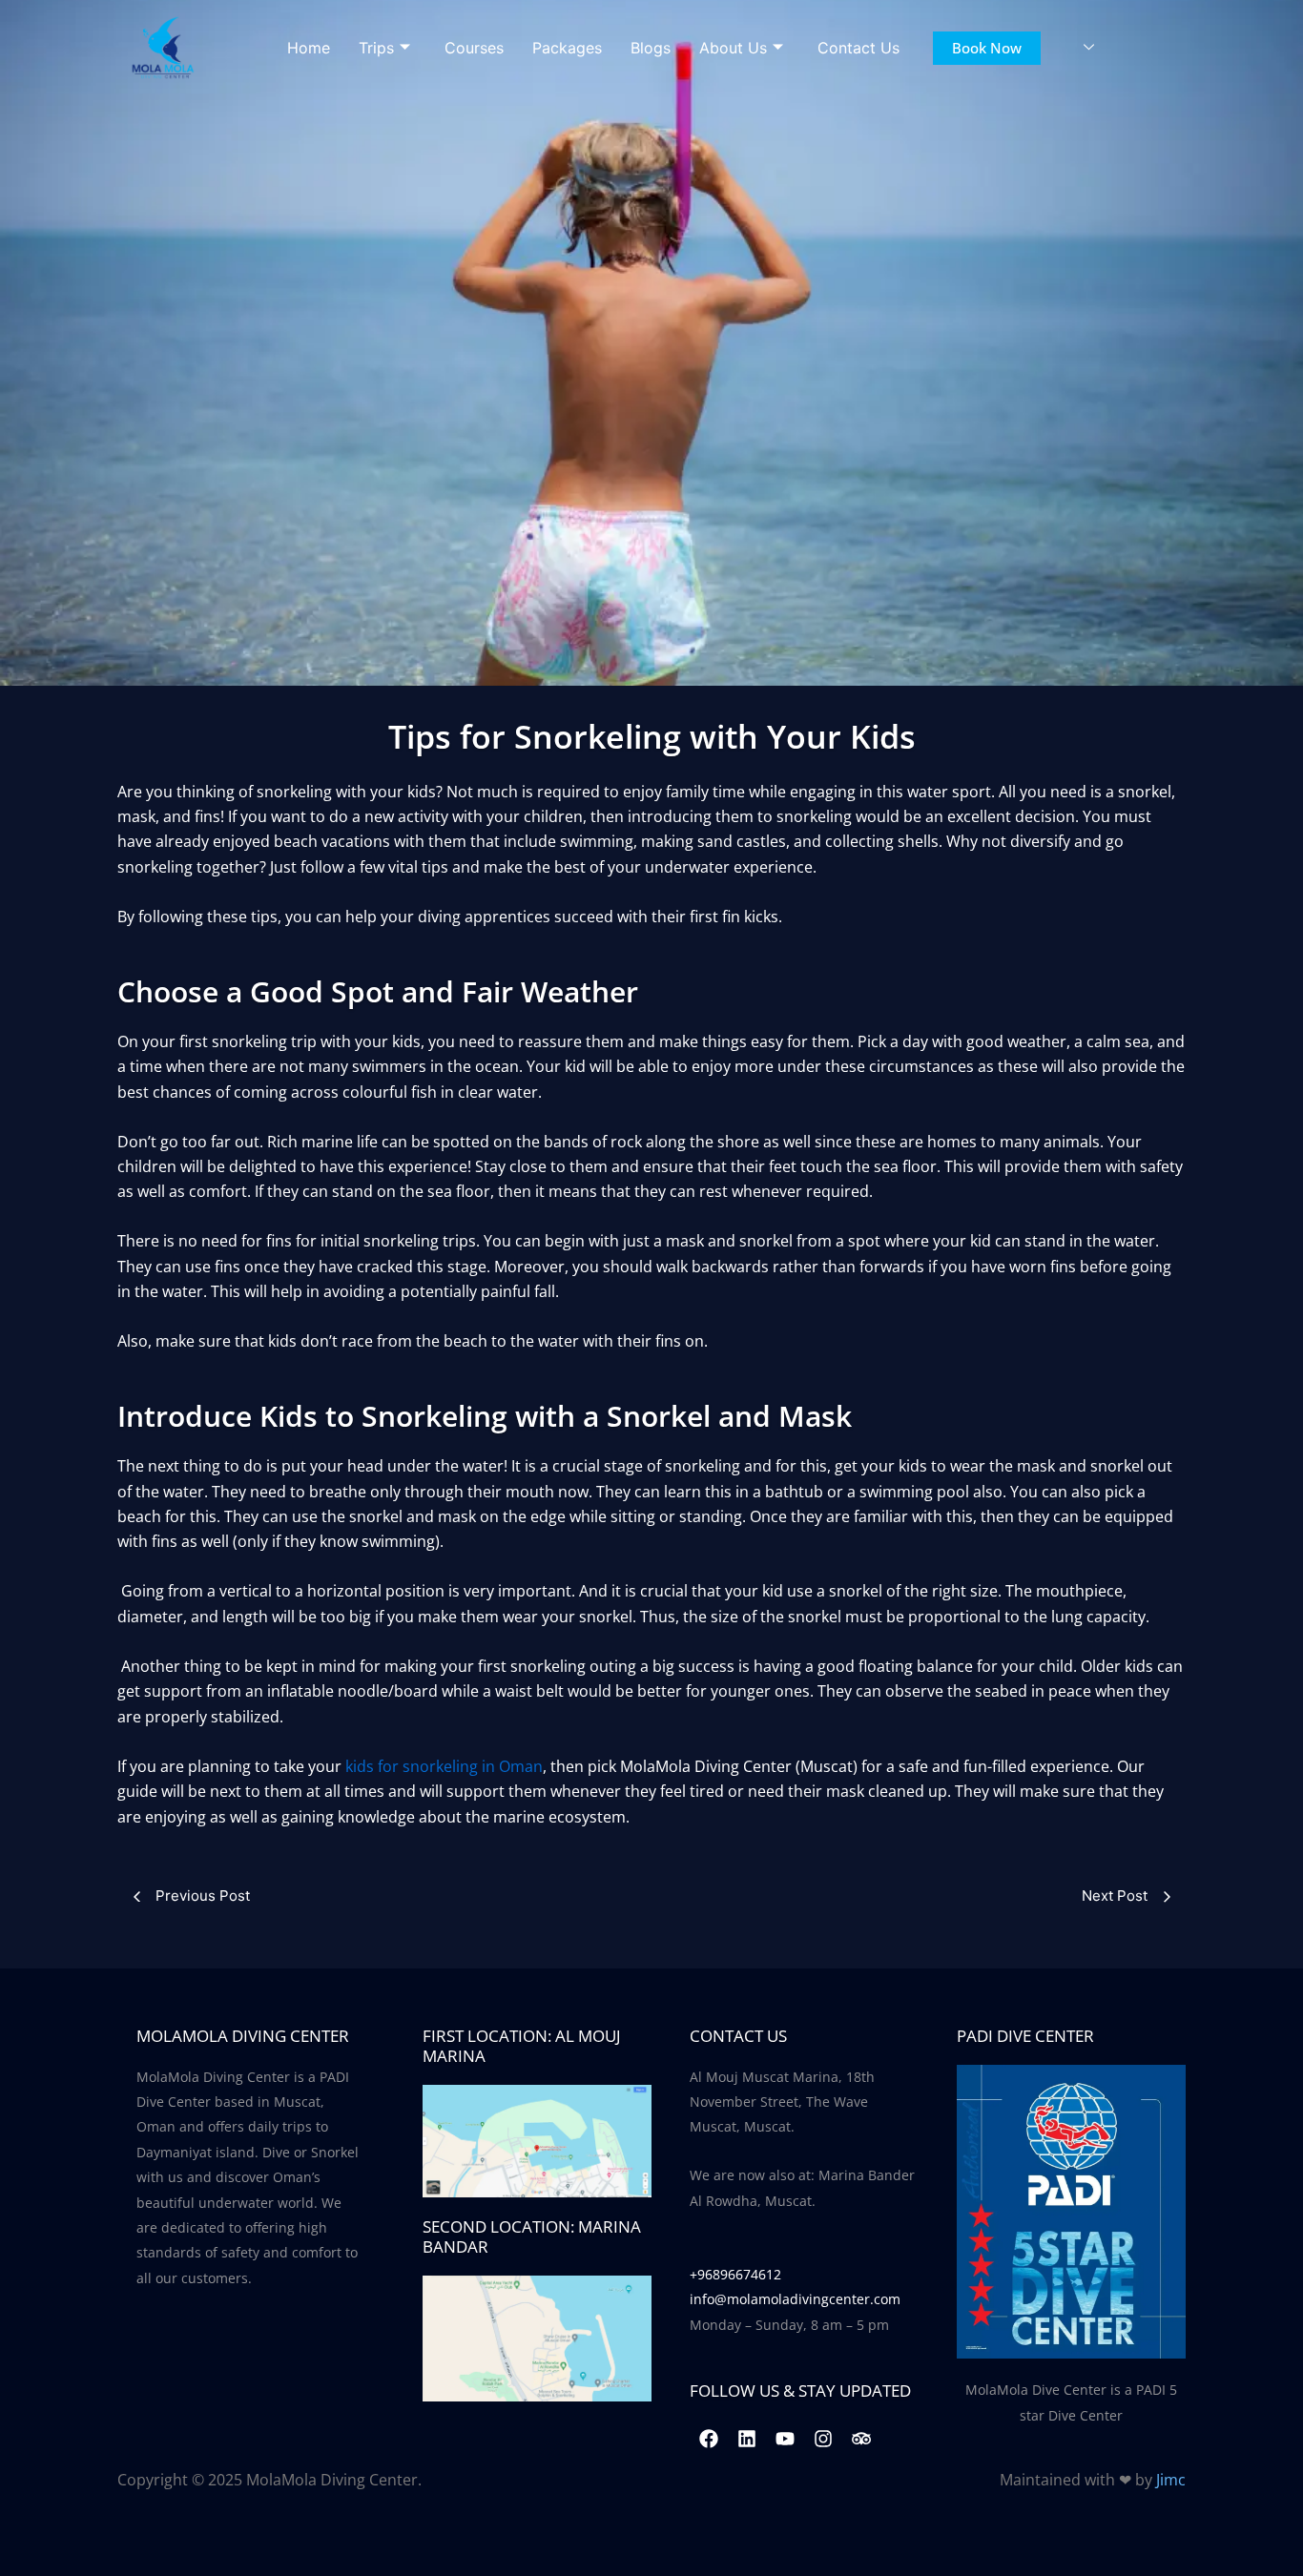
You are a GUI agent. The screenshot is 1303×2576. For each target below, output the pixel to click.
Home (309, 48)
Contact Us (858, 48)
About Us (733, 48)
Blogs (651, 48)
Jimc (1171, 2480)
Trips (376, 48)
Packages (567, 48)
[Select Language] (1089, 48)
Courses (474, 48)
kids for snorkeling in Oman (444, 1766)
